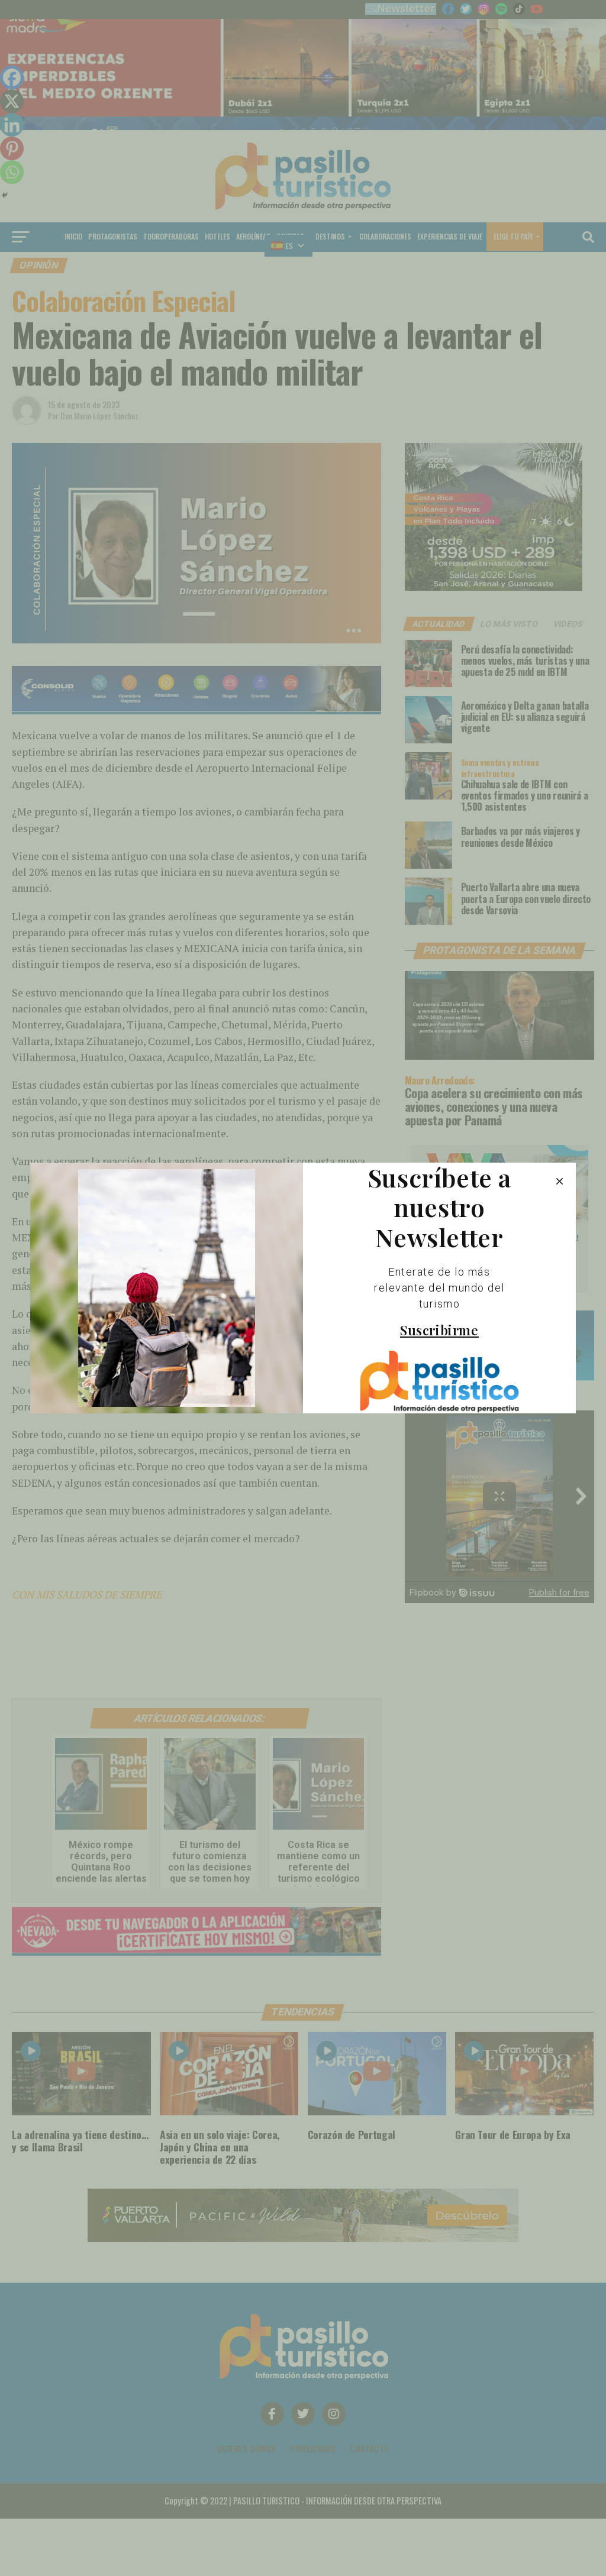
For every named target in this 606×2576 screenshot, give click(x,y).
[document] (303, 1288)
